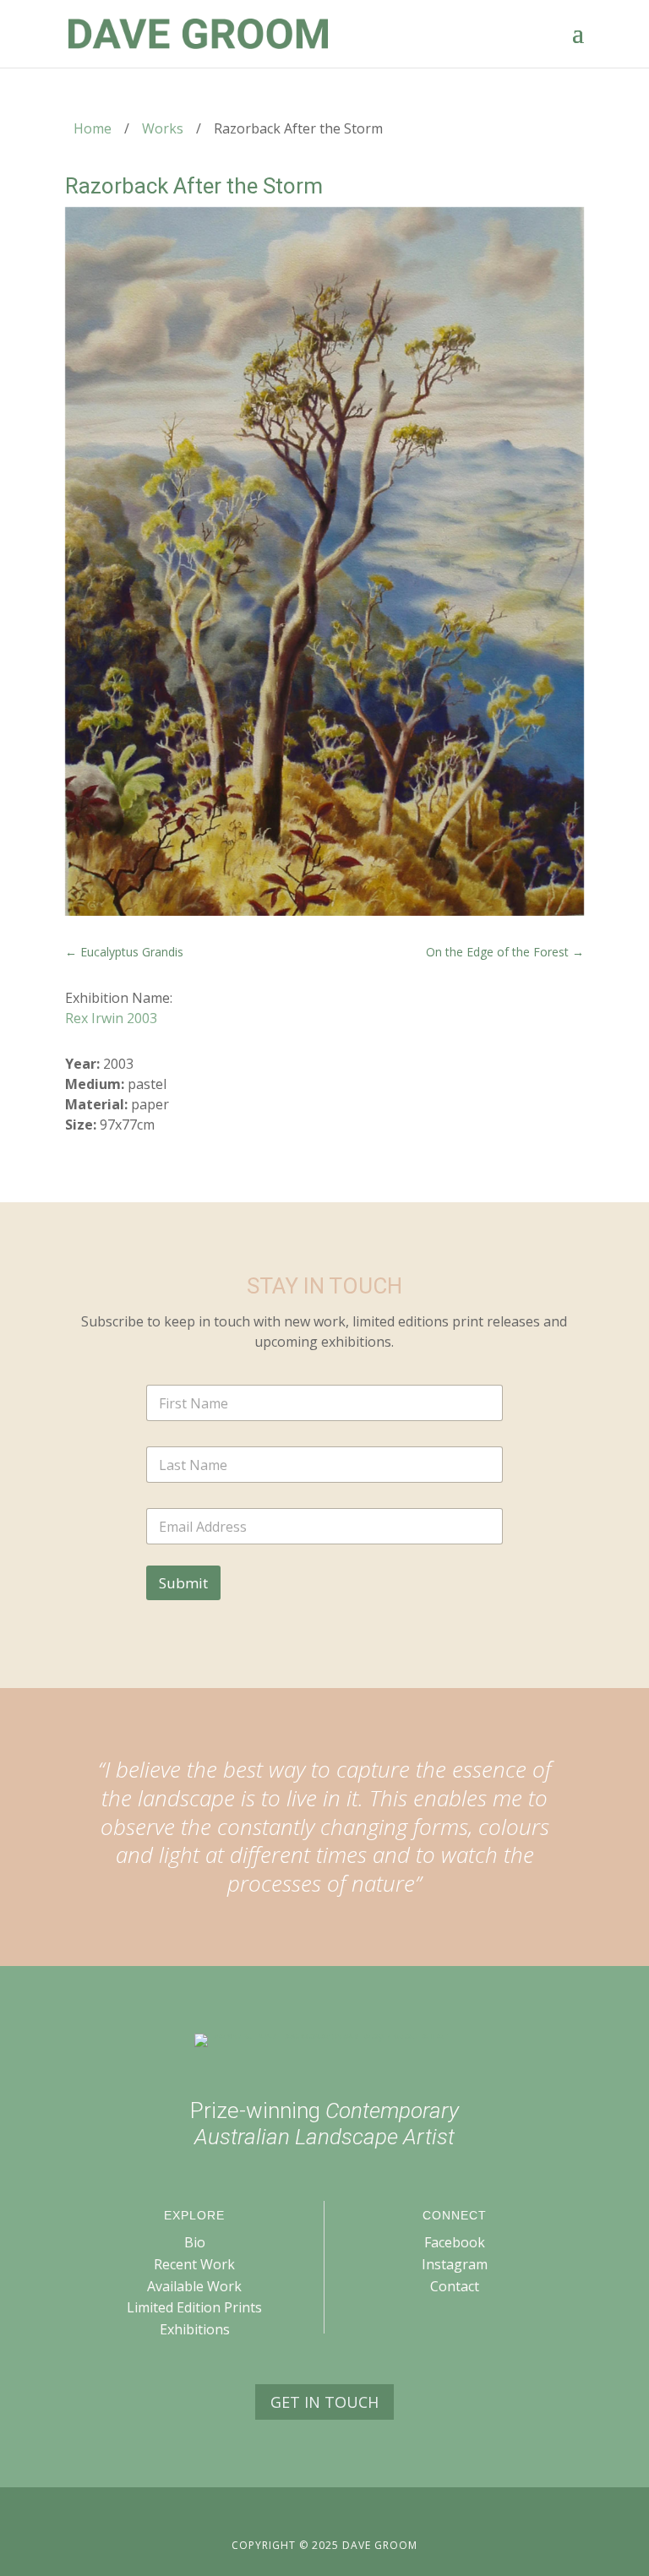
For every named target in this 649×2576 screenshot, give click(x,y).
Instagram (455, 2264)
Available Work (194, 2286)
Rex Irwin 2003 (111, 1018)
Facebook (455, 2242)
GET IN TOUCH (324, 2402)
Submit (183, 1583)
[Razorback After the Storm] (324, 561)
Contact (455, 2286)
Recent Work (194, 2264)
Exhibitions (195, 2329)
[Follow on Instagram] (340, 2515)
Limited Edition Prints (194, 2307)
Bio (195, 2242)
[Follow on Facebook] (309, 2515)
